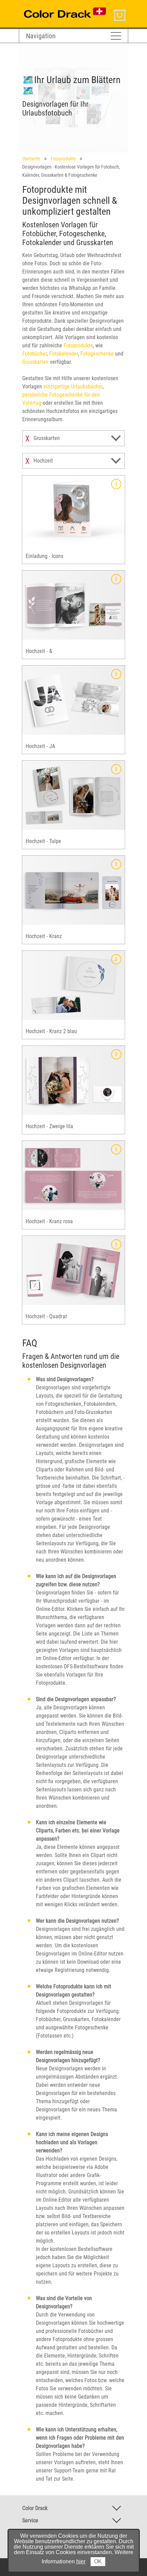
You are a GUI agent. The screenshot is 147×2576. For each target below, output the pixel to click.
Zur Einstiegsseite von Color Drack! (57, 6)
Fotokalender (64, 354)
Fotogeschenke (97, 354)
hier (81, 2561)
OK (98, 2561)
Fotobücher (35, 354)
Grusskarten (35, 362)
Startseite (31, 159)
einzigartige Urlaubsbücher (73, 386)
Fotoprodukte (63, 159)
